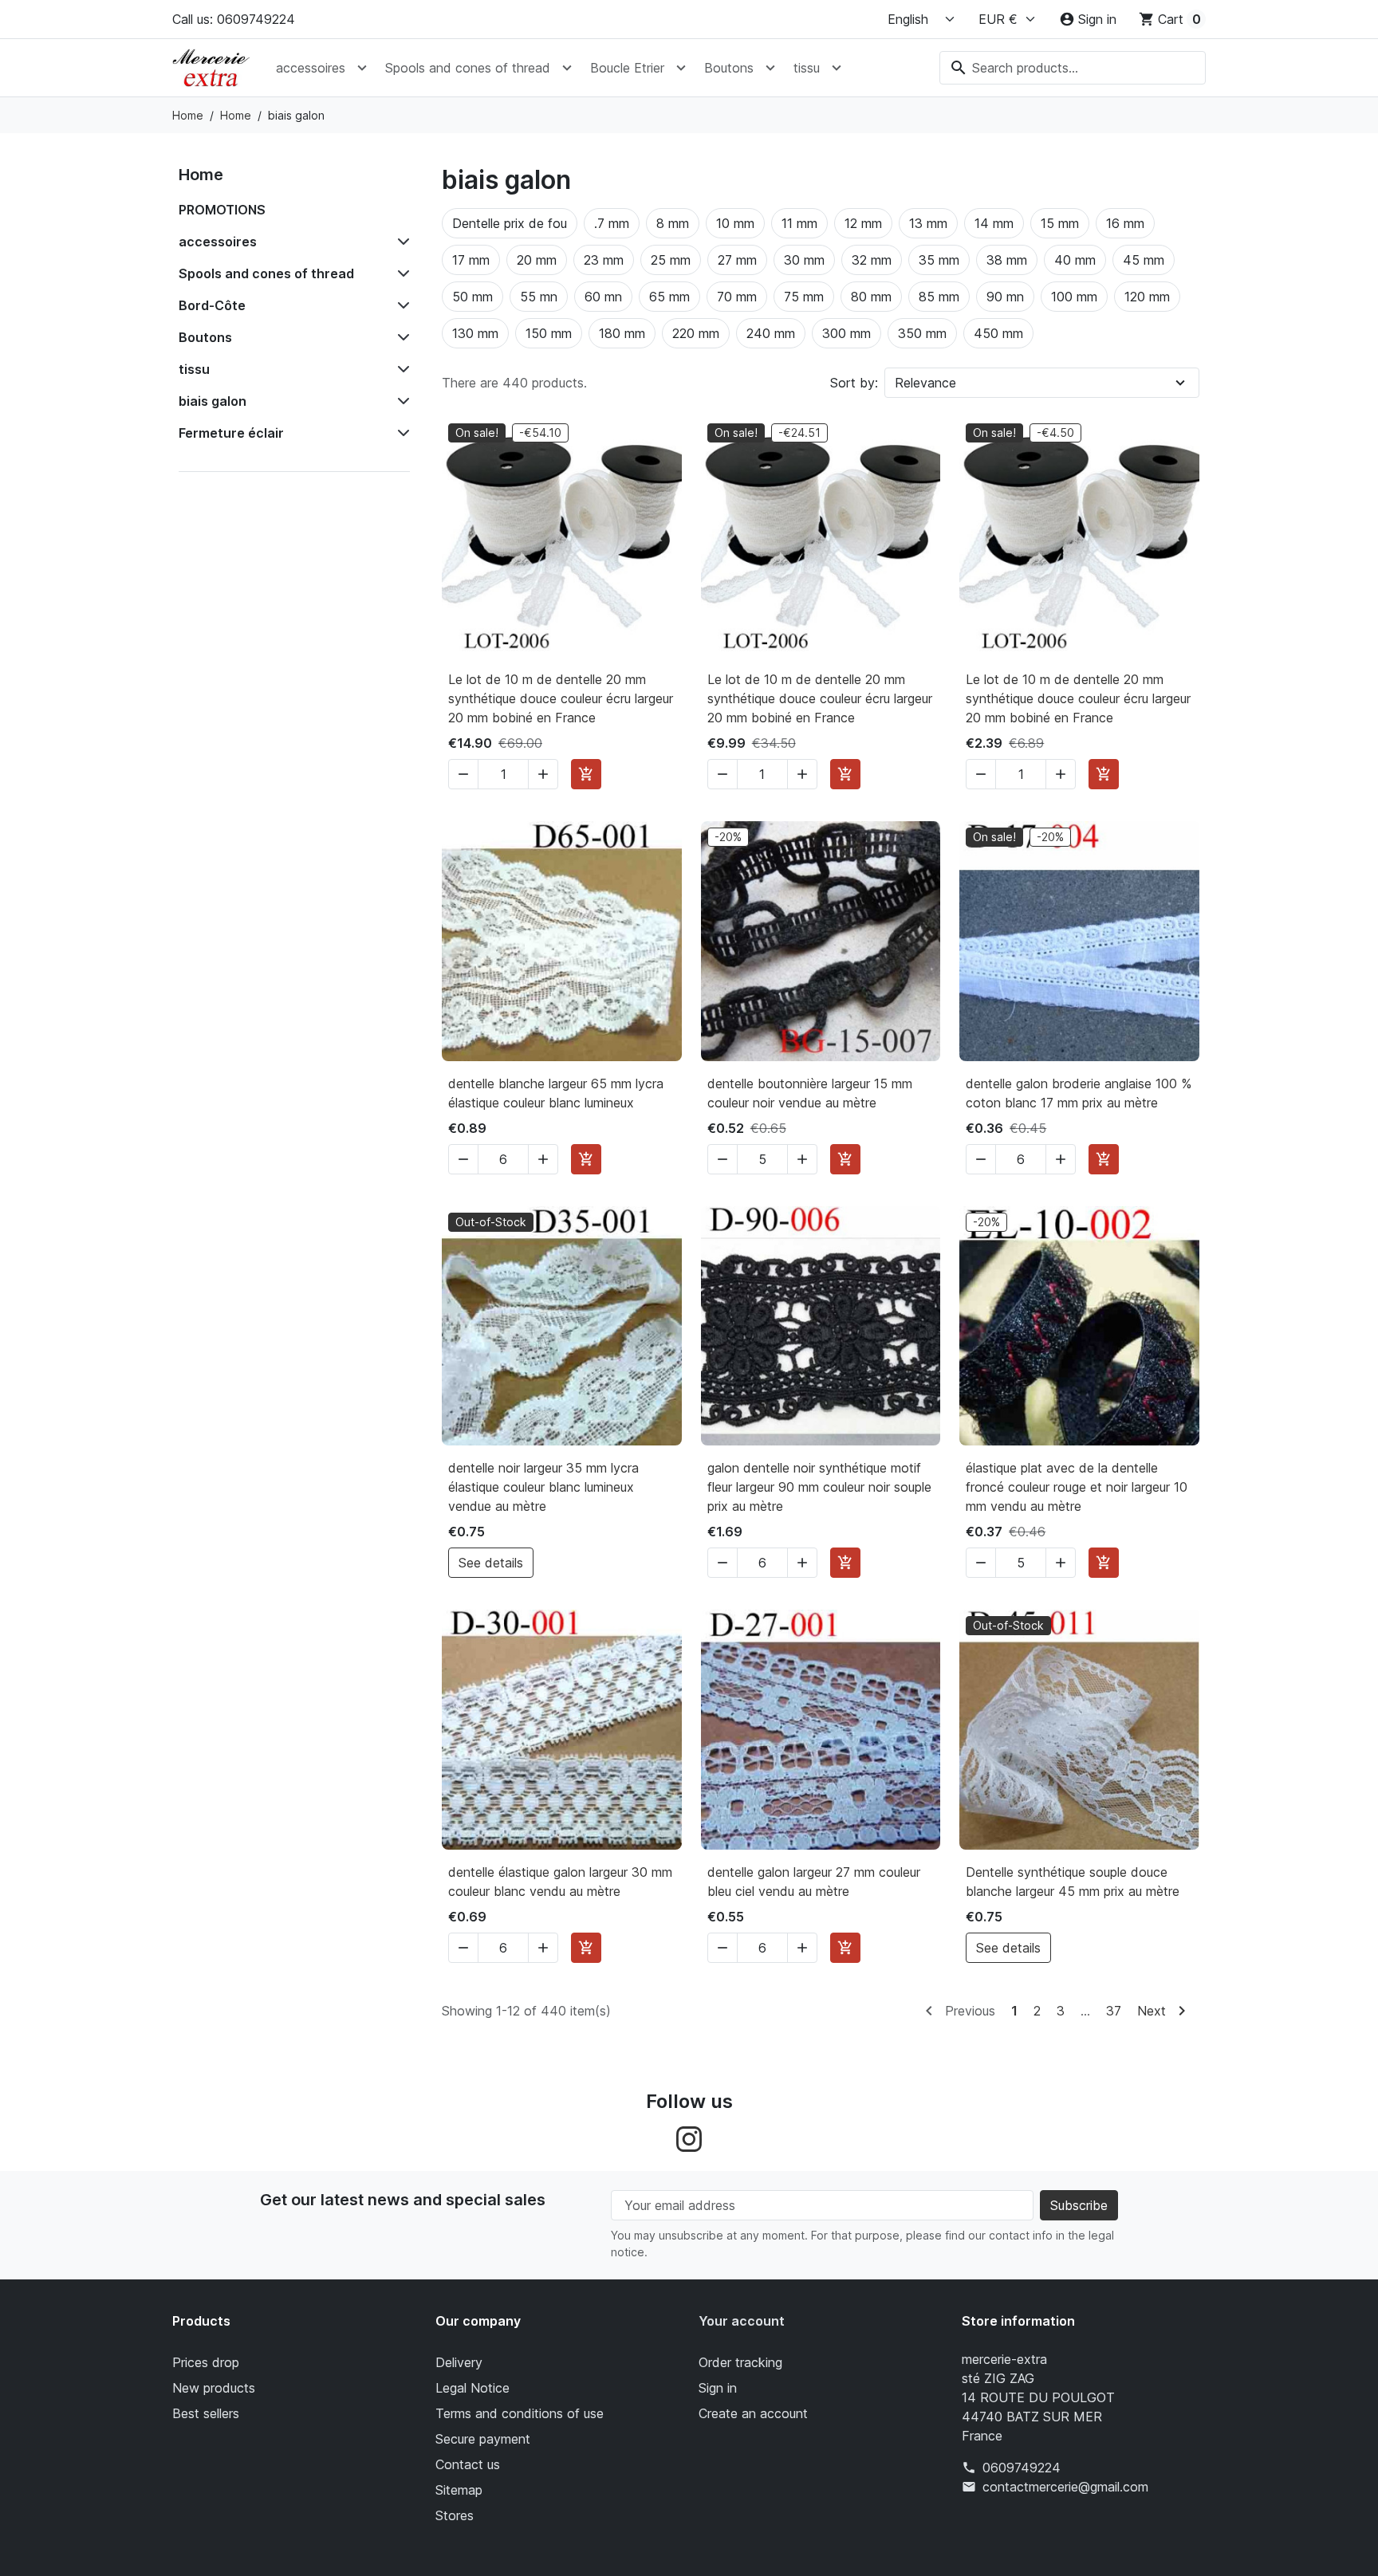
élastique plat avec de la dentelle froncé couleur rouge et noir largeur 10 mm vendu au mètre (1077, 1487)
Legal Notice (472, 2388)
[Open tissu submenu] (837, 68)
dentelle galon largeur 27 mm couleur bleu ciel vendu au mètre (814, 1882)
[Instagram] (689, 2137)
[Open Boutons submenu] (770, 68)
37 (1114, 2011)
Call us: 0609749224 (234, 19)
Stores (455, 2515)
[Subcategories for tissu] (400, 369)
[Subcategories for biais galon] (400, 401)
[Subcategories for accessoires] (400, 242)
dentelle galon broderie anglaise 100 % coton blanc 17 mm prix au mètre (1079, 1093)
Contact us (468, 2464)
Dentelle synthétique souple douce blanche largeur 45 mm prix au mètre (1073, 1882)
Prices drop (206, 2362)
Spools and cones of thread (468, 68)
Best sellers (206, 2413)
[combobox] (1073, 68)
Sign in (718, 2388)
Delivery (459, 2362)
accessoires (311, 68)
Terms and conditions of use (520, 2413)
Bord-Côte (212, 305)
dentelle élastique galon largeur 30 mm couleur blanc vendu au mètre (560, 1882)
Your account (742, 2321)
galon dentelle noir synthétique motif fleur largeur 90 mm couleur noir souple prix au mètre (819, 1487)
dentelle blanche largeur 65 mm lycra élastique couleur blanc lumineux (556, 1093)
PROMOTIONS (222, 210)
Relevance (925, 383)
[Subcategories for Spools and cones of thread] (400, 273)
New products (214, 2388)
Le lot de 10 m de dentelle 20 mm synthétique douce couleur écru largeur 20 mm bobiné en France (561, 698)
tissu (807, 68)
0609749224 (1022, 2468)
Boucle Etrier (627, 68)
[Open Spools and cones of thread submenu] (567, 68)
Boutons (729, 68)
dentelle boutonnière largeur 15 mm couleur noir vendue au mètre (810, 1093)
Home (201, 175)
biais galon (213, 401)
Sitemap (459, 2490)
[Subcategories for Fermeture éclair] (400, 433)
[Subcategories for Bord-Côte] (400, 305)
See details (491, 1563)
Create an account (753, 2413)
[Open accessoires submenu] (362, 68)
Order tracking (740, 2362)
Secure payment (483, 2439)
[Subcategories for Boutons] (400, 337)
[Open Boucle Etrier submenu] (681, 68)
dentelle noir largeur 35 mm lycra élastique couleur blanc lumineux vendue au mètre (543, 1487)
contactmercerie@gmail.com (1065, 2487)
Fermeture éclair (231, 433)
